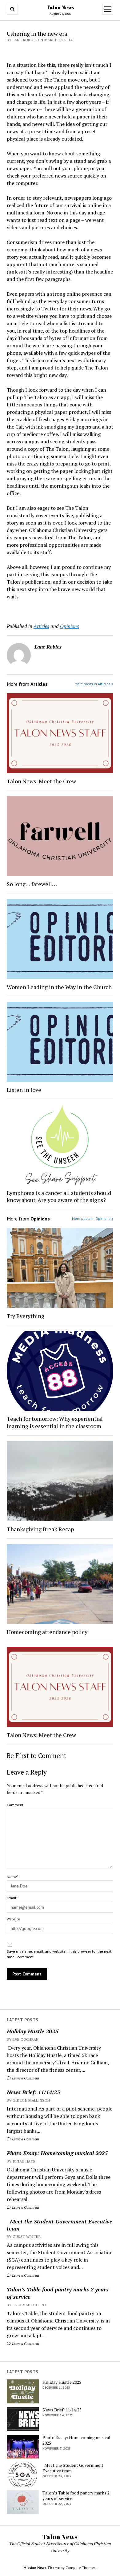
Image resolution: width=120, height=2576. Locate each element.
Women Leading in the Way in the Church (59, 987)
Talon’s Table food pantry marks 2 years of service (58, 2293)
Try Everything (26, 1316)
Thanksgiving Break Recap (40, 1529)
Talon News (60, 7)
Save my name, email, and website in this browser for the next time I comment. (59, 1954)
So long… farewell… (32, 884)
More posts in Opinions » (93, 1218)
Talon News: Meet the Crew (41, 781)
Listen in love (24, 1090)
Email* (12, 1898)
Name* (12, 1877)
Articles (41, 626)
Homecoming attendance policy (47, 1632)
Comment (15, 1805)
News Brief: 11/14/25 (33, 2092)
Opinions (70, 626)
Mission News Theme (42, 2568)
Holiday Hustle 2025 (32, 2031)
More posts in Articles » (94, 684)
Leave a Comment (25, 2078)
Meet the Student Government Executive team (60, 2225)
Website (13, 1919)
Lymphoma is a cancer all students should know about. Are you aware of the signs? (59, 1196)
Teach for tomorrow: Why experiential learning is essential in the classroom (55, 1422)
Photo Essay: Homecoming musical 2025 (57, 2153)
